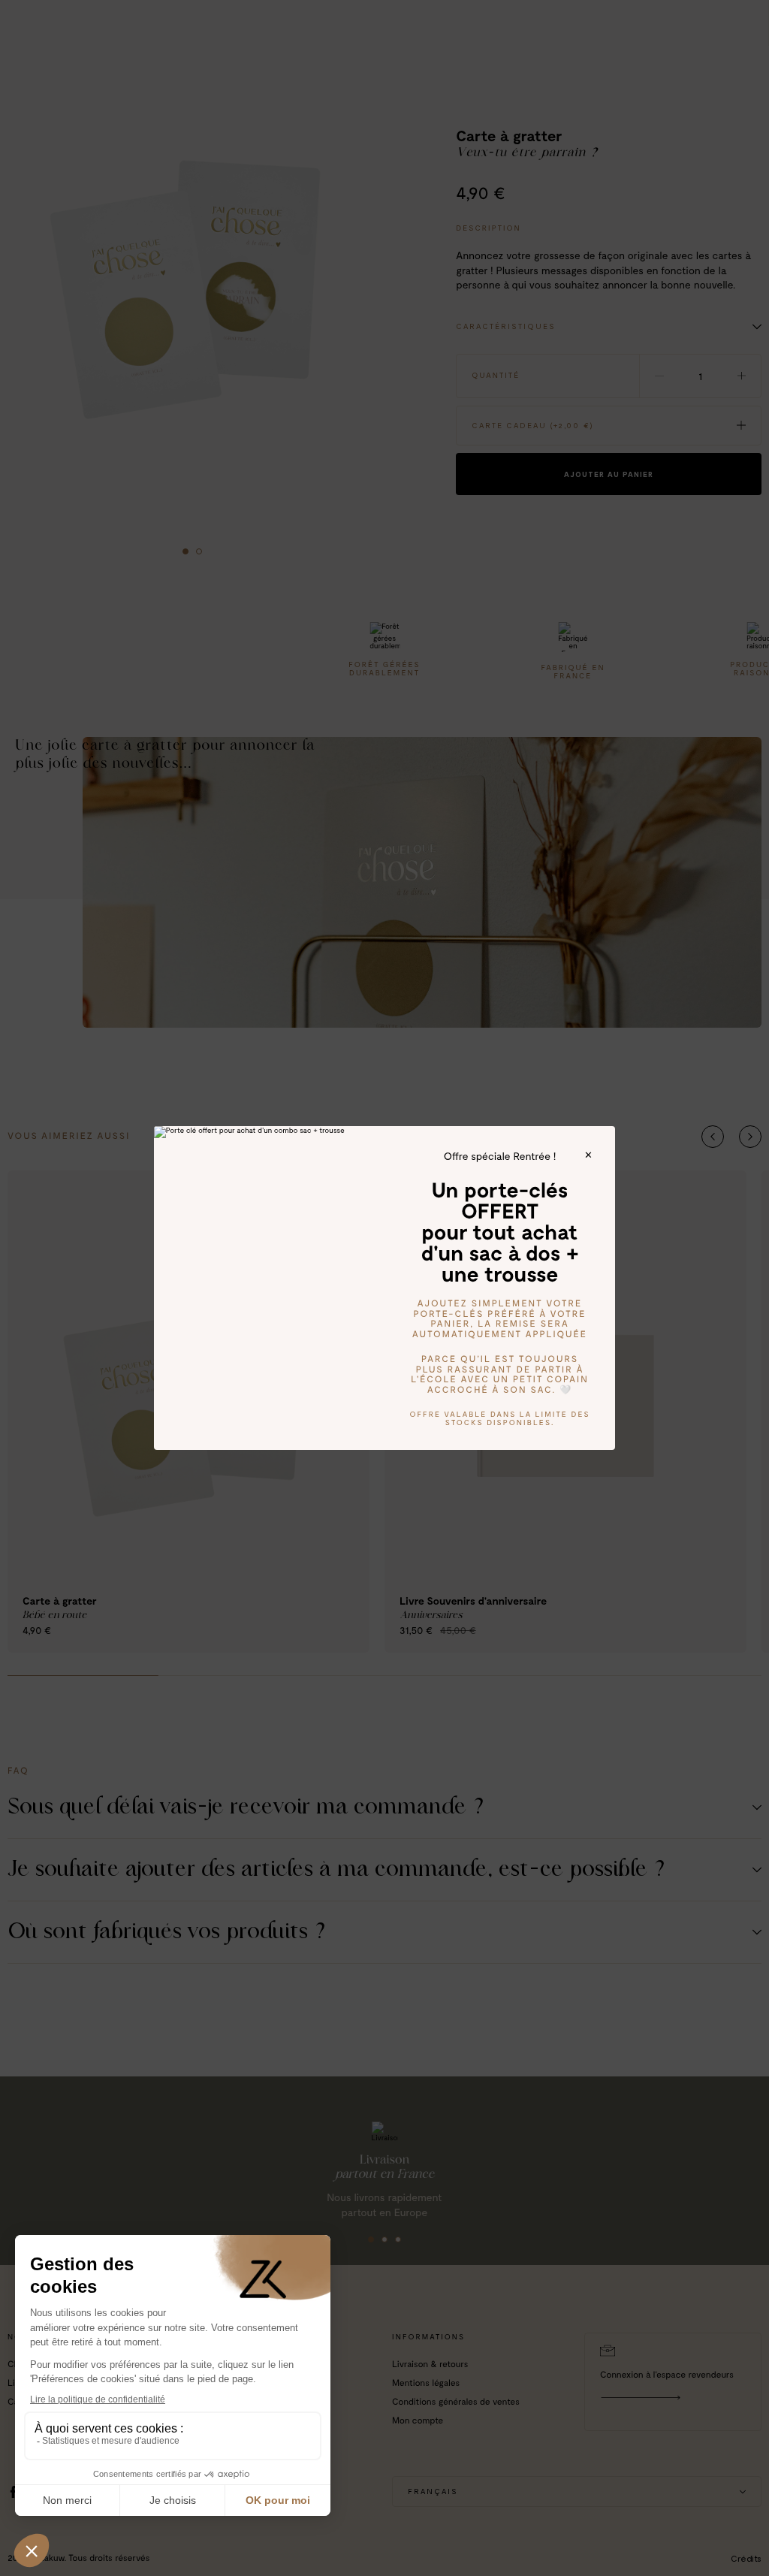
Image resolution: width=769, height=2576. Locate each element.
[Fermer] (588, 1155)
